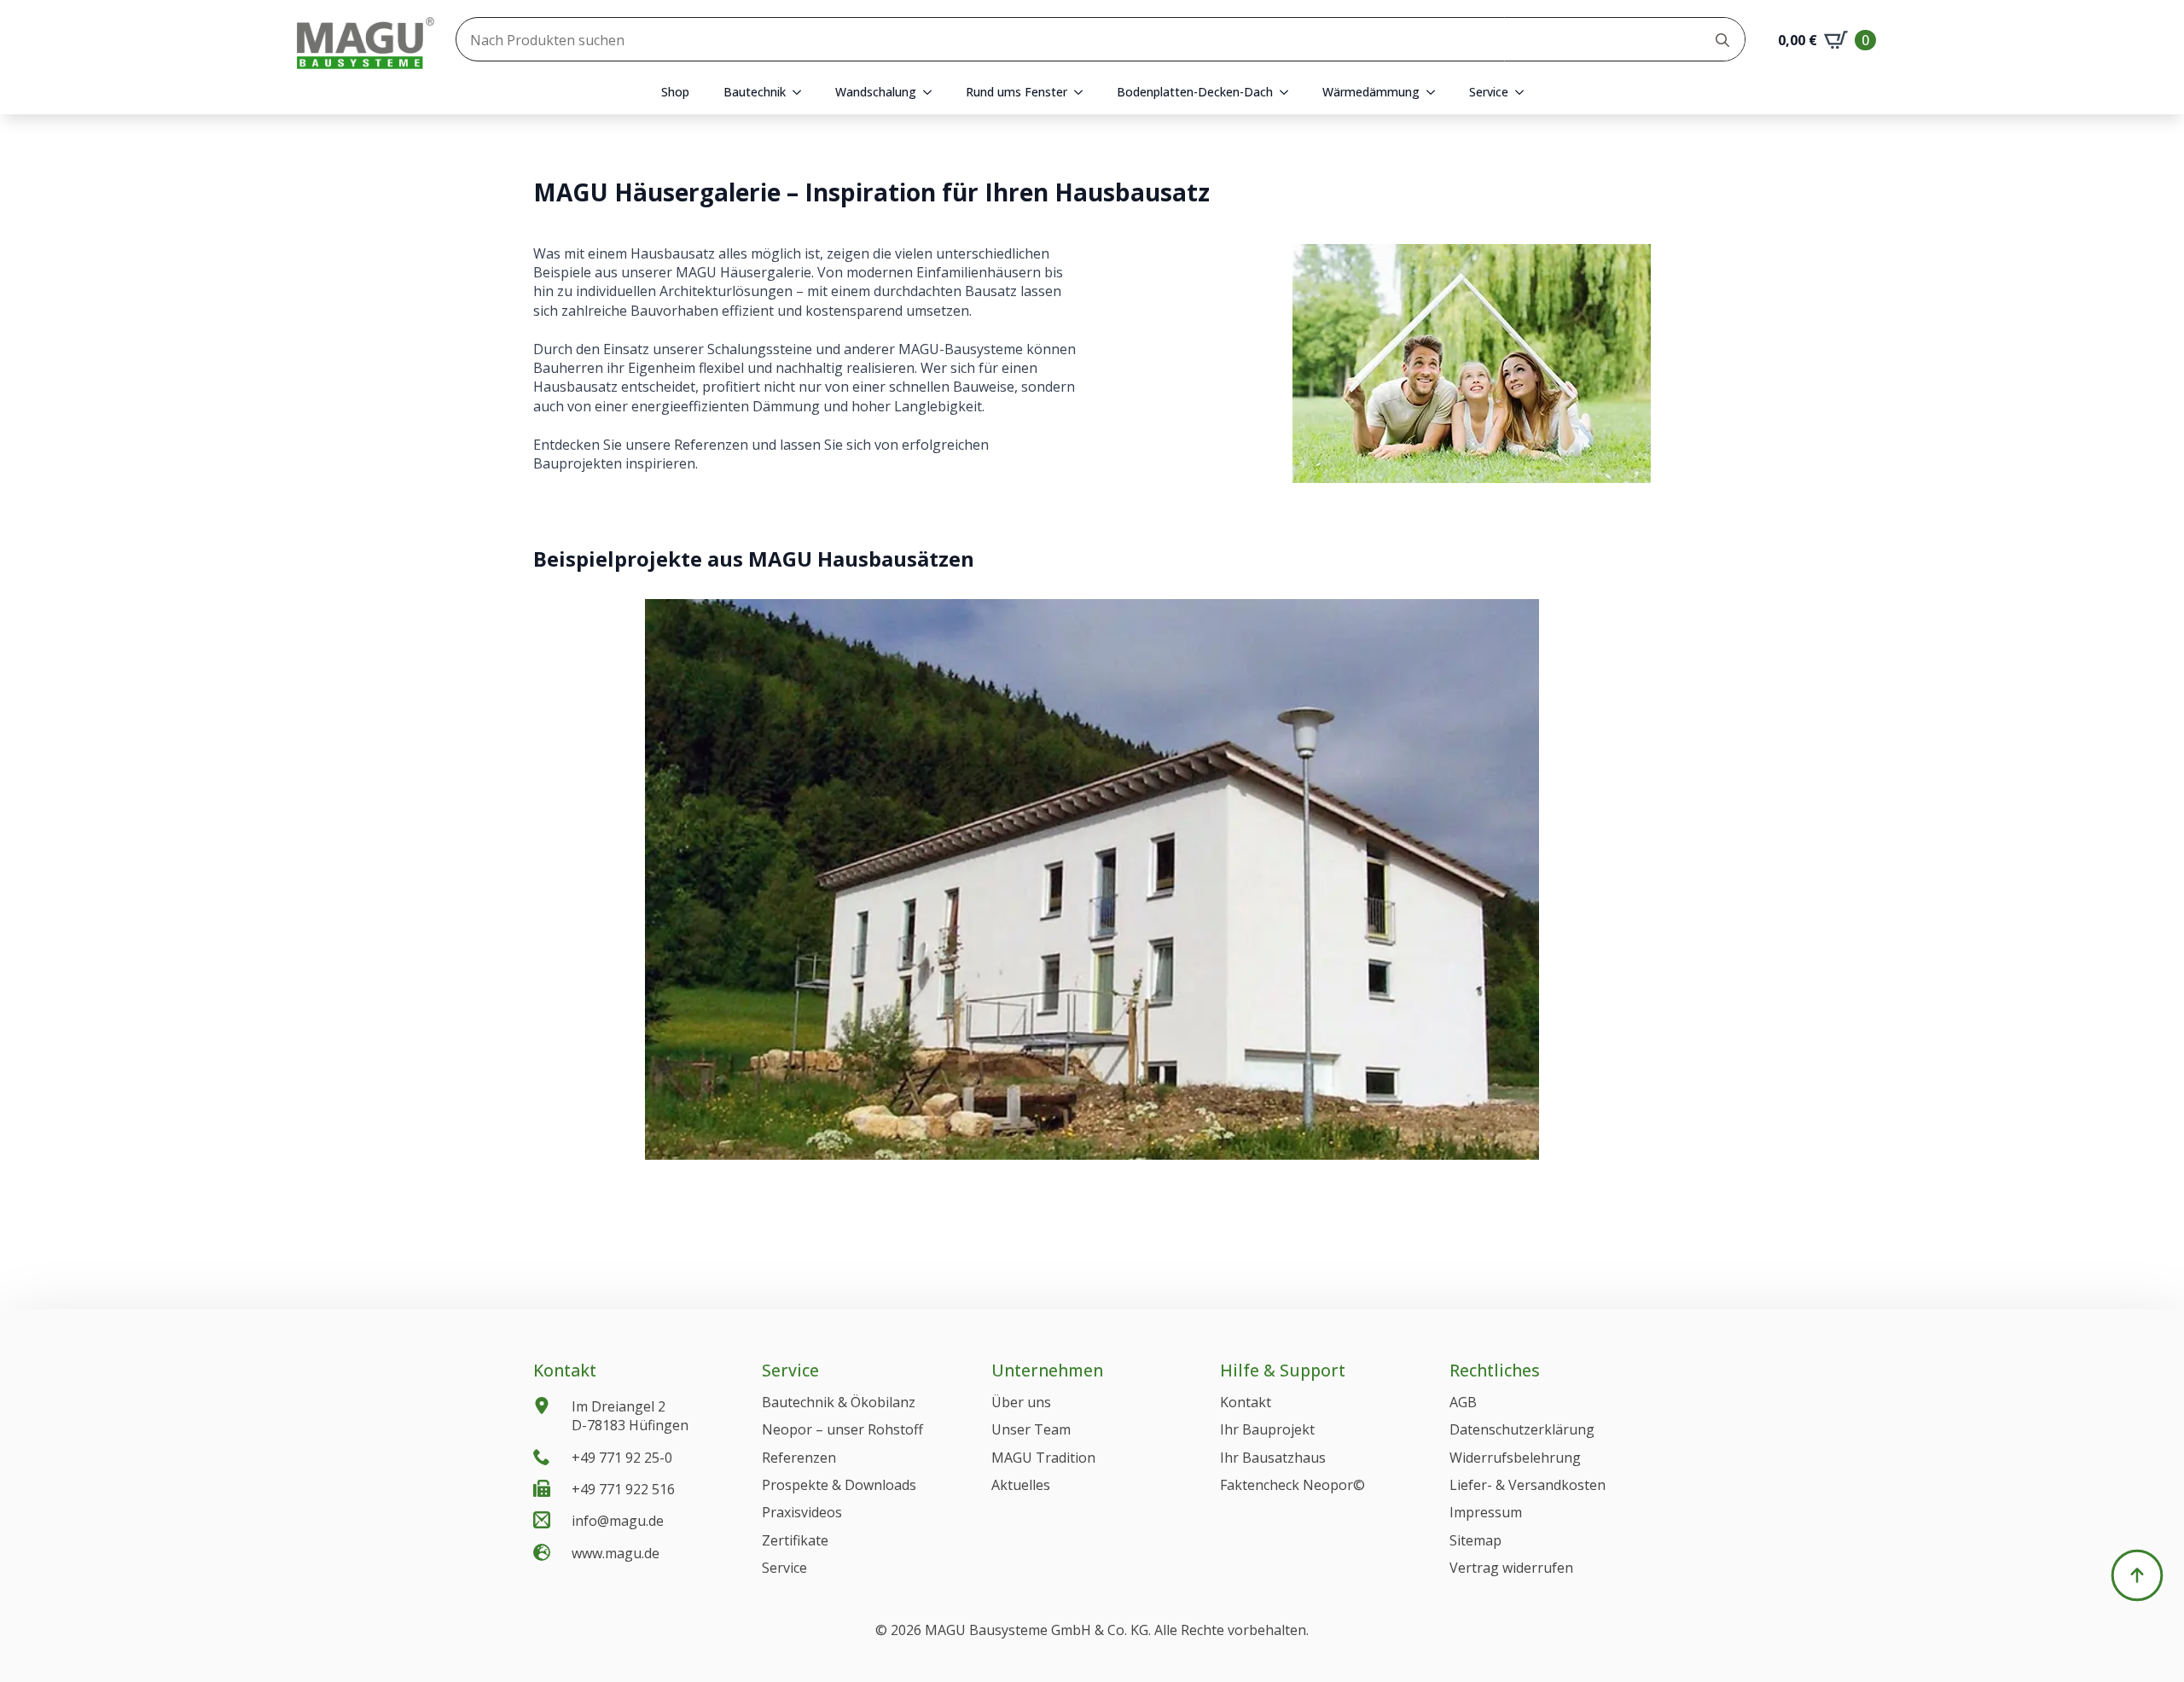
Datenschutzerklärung (1522, 1429)
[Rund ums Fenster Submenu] (1083, 92)
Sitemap (1475, 1540)
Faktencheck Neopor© (1292, 1485)
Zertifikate (795, 1540)
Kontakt (1246, 1402)
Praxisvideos (802, 1512)
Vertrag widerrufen (1511, 1568)
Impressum (1486, 1512)
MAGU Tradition (1043, 1458)
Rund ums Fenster (1016, 92)
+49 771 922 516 (623, 1489)
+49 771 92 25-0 (622, 1458)
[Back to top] (2137, 1575)
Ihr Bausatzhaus (1273, 1458)
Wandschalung (876, 92)
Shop (675, 92)
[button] (862, 1144)
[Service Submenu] (1525, 92)
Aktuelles (1021, 1485)
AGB (1463, 1402)
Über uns (1021, 1402)
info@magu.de (618, 1521)
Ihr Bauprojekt (1267, 1429)
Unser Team (1031, 1429)
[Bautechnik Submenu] (802, 92)
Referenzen (799, 1458)
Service (1489, 92)
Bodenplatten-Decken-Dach (1195, 92)
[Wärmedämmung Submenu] (1436, 92)
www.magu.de (616, 1553)
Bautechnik (755, 92)
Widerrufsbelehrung (1515, 1458)
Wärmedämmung (1371, 92)
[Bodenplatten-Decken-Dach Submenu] (1289, 92)
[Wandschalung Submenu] (932, 92)
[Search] (1722, 40)
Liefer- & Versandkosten (1528, 1485)
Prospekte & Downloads (839, 1485)
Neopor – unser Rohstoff (842, 1429)
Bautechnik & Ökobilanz (839, 1402)
